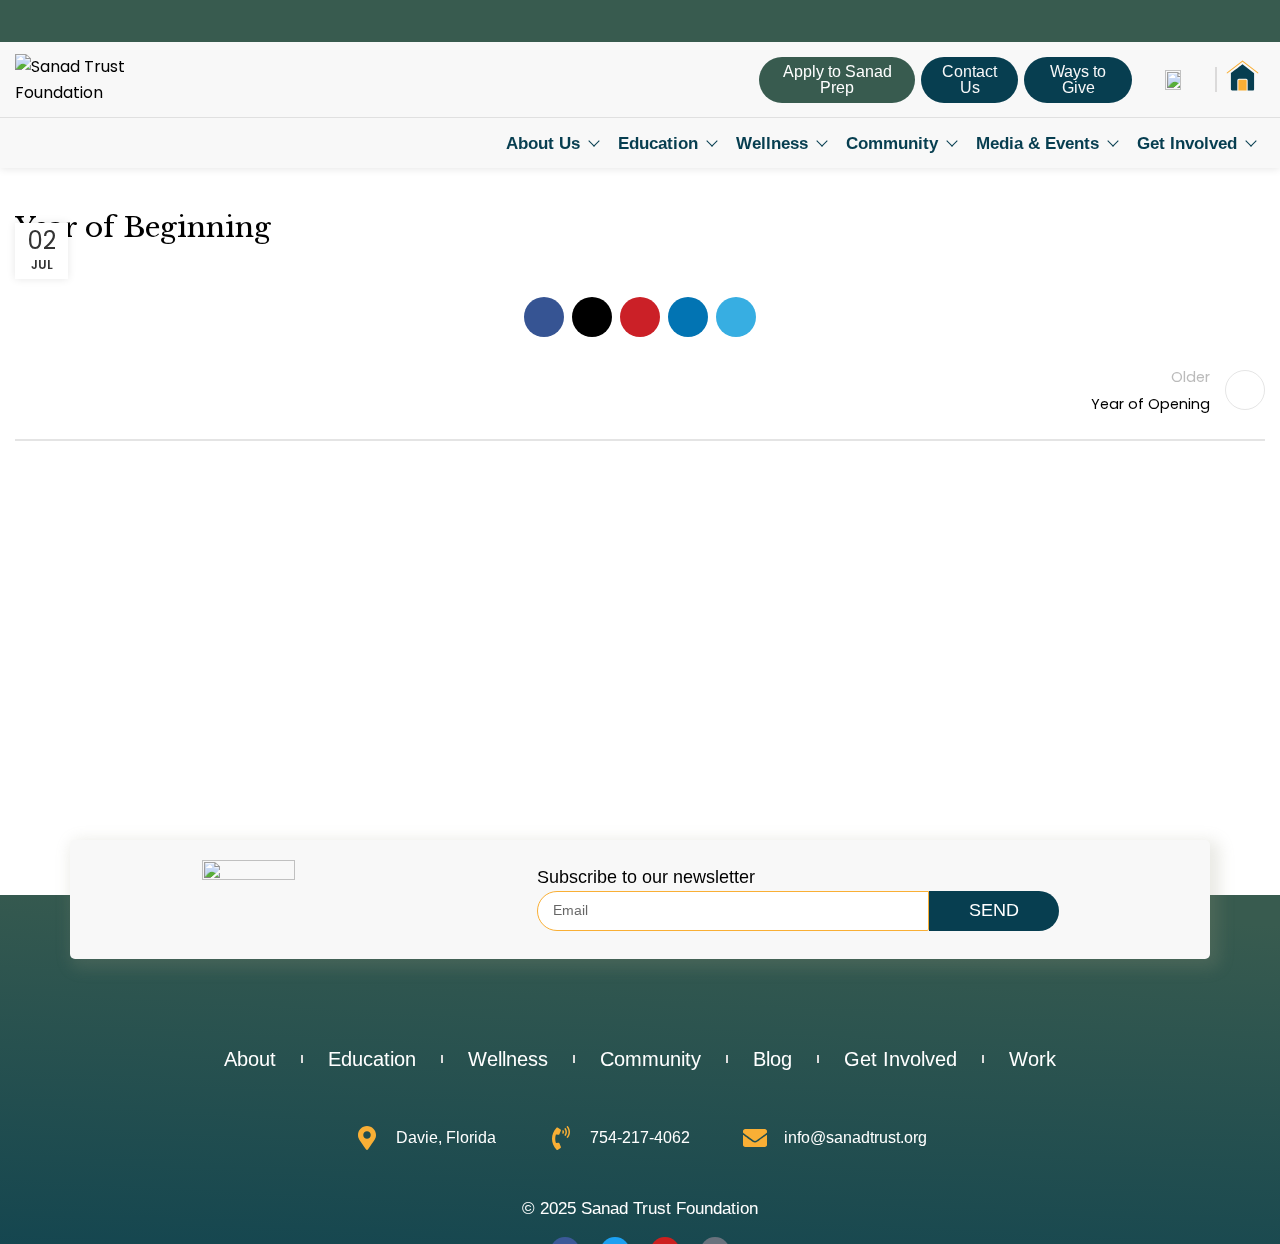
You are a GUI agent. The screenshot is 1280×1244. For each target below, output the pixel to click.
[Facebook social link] (1184, 21)
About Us (543, 143)
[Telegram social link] (736, 317)
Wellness (772, 143)
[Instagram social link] (1207, 21)
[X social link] (592, 317)
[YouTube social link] (1230, 21)
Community (892, 143)
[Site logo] (105, 78)
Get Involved (1187, 143)
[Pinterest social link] (640, 317)
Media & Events (1037, 143)
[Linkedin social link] (1253, 21)
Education (658, 143)
